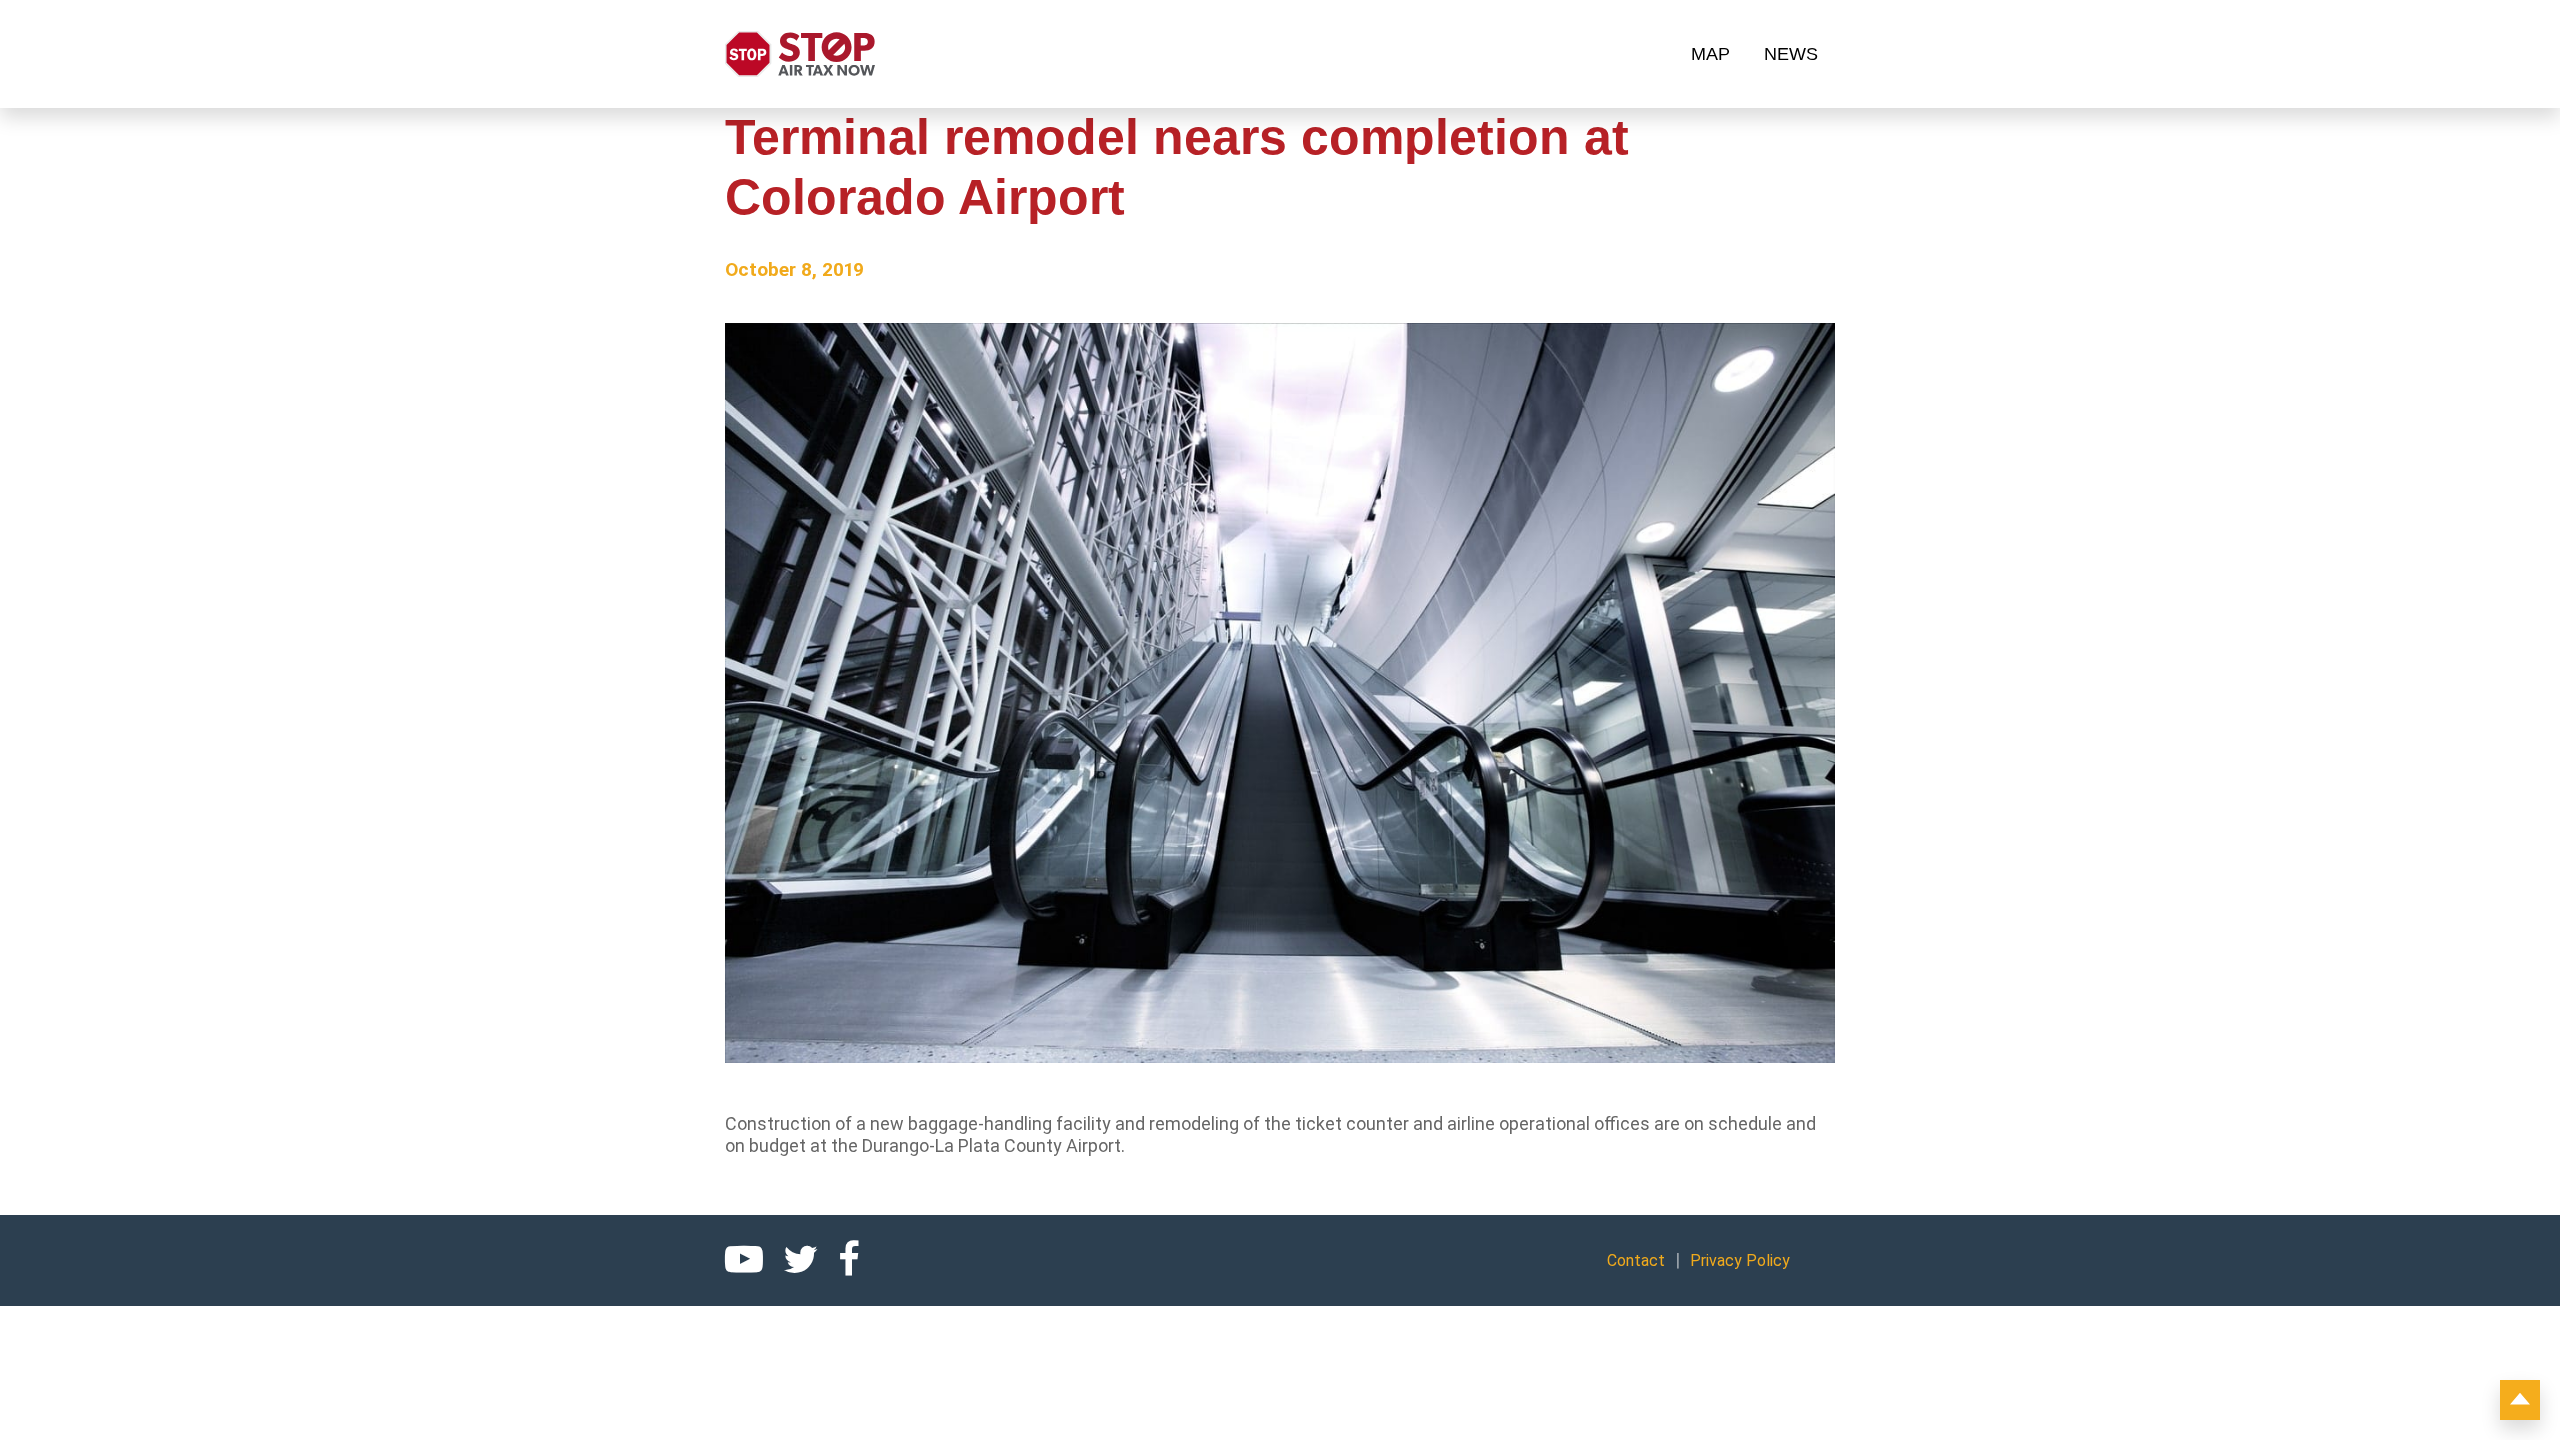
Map (1710, 54)
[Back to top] (2520, 1400)
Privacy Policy (1740, 1260)
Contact (1636, 1260)
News (1791, 54)
